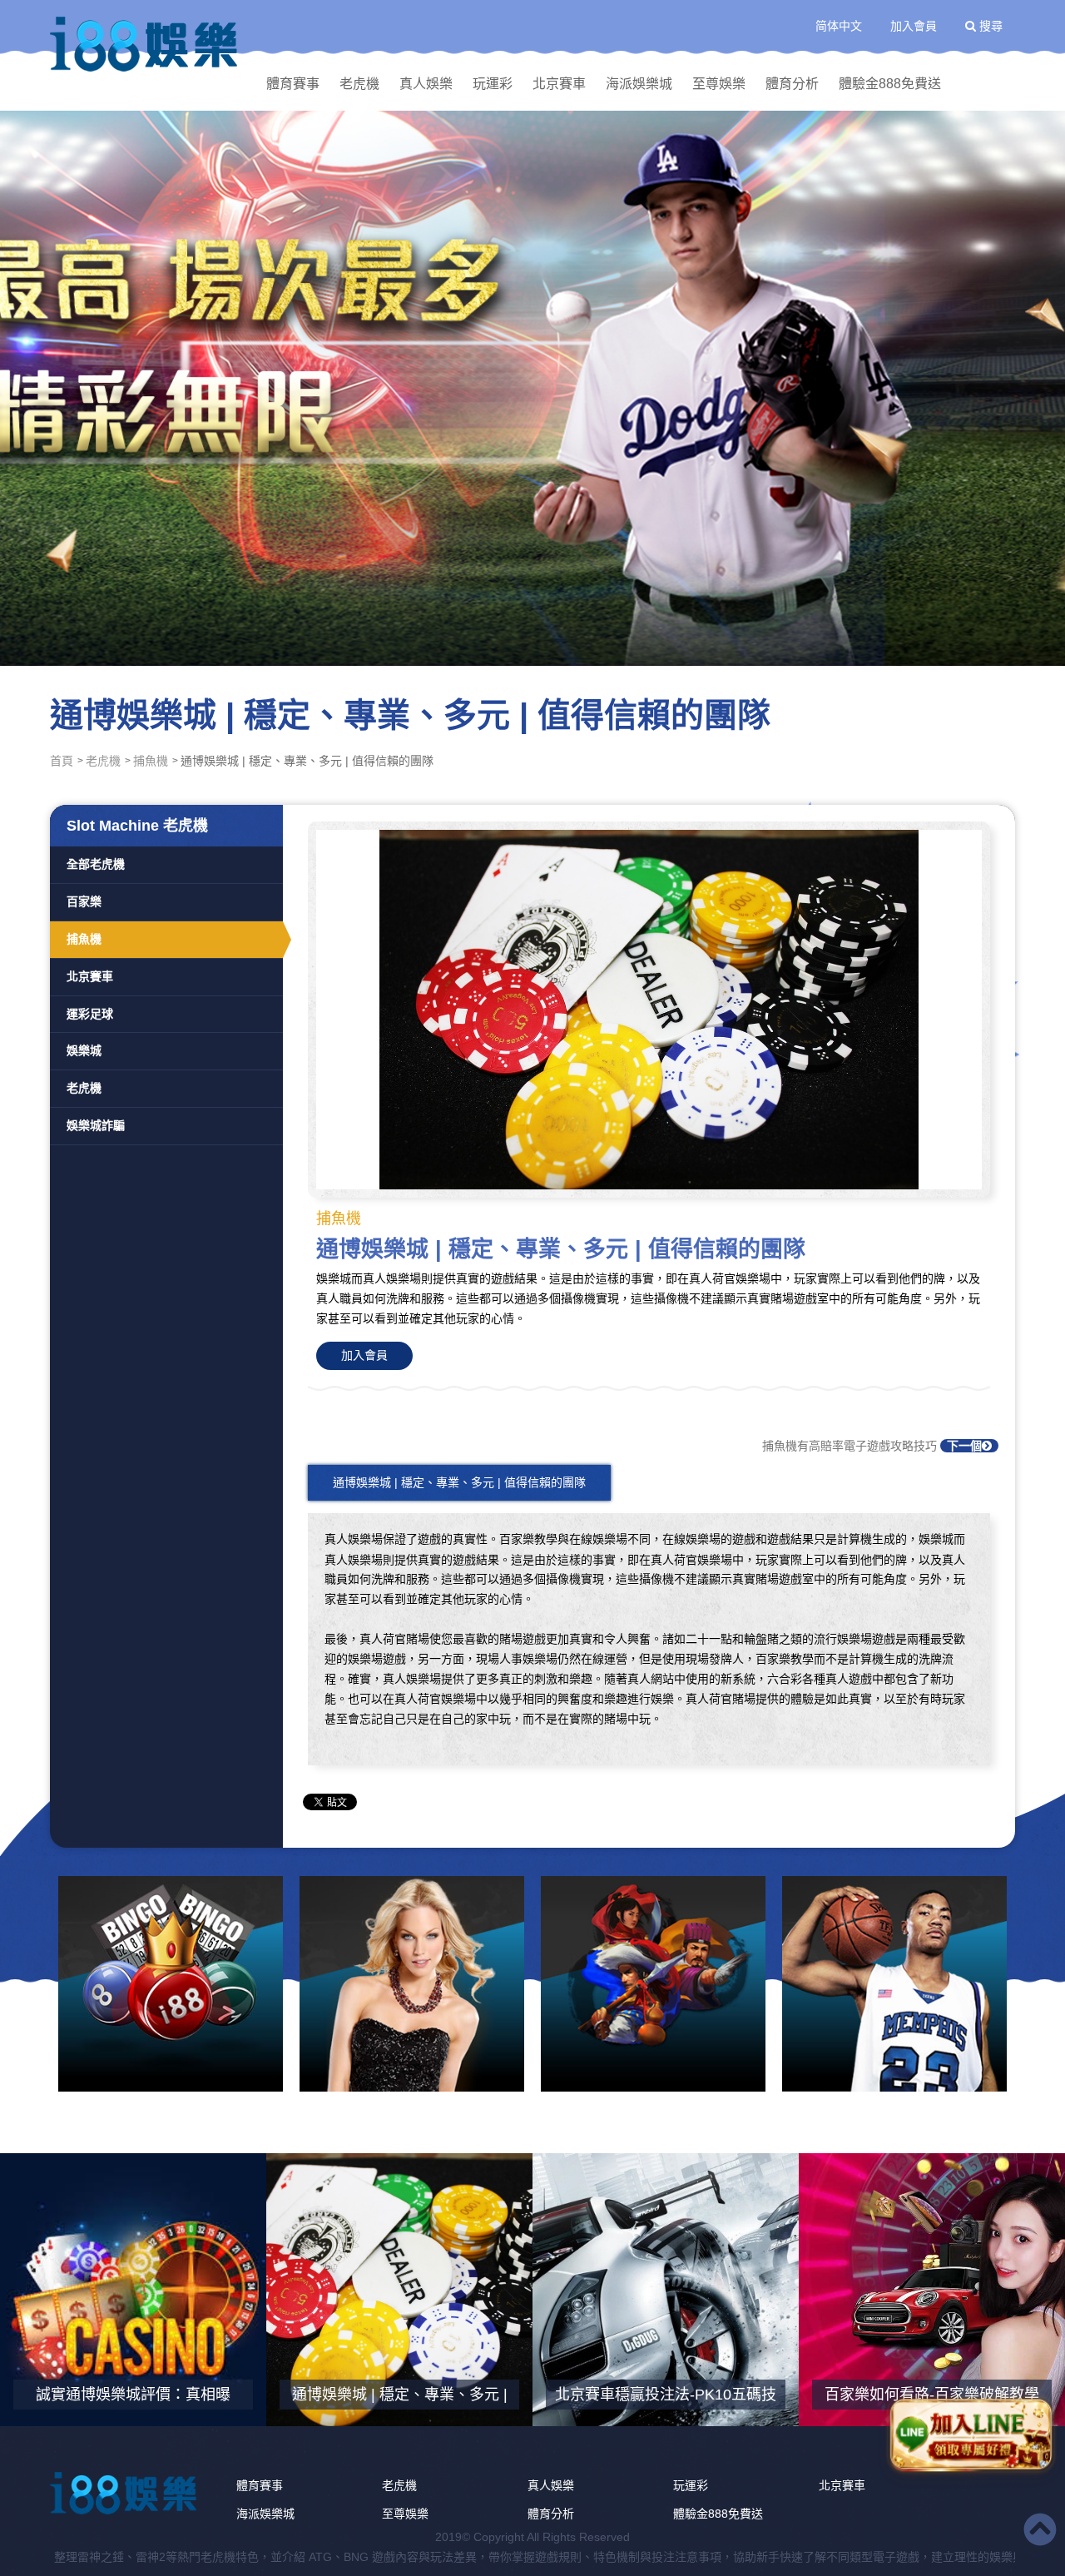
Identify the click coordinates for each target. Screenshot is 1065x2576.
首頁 (62, 761)
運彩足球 (90, 1014)
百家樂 (84, 901)
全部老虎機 (96, 864)
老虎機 (359, 84)
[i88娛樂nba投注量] (894, 1984)
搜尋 (989, 26)
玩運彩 (493, 84)
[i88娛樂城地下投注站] (146, 44)
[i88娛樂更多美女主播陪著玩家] (412, 1984)
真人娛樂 (426, 84)
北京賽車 (559, 84)
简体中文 (839, 26)
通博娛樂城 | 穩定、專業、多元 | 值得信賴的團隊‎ (459, 1482)
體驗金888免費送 (890, 84)
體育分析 (792, 84)
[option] (532, 387)
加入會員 (914, 26)
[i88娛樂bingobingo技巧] (171, 1984)
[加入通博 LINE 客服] (971, 2432)
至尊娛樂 (719, 84)
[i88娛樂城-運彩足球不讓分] (532, 387)
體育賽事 (293, 84)
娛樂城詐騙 (96, 1125)
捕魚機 (151, 761)
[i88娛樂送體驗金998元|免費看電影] (653, 1984)
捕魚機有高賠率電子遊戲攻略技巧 (872, 1446)
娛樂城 (84, 1050)
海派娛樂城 (639, 84)
